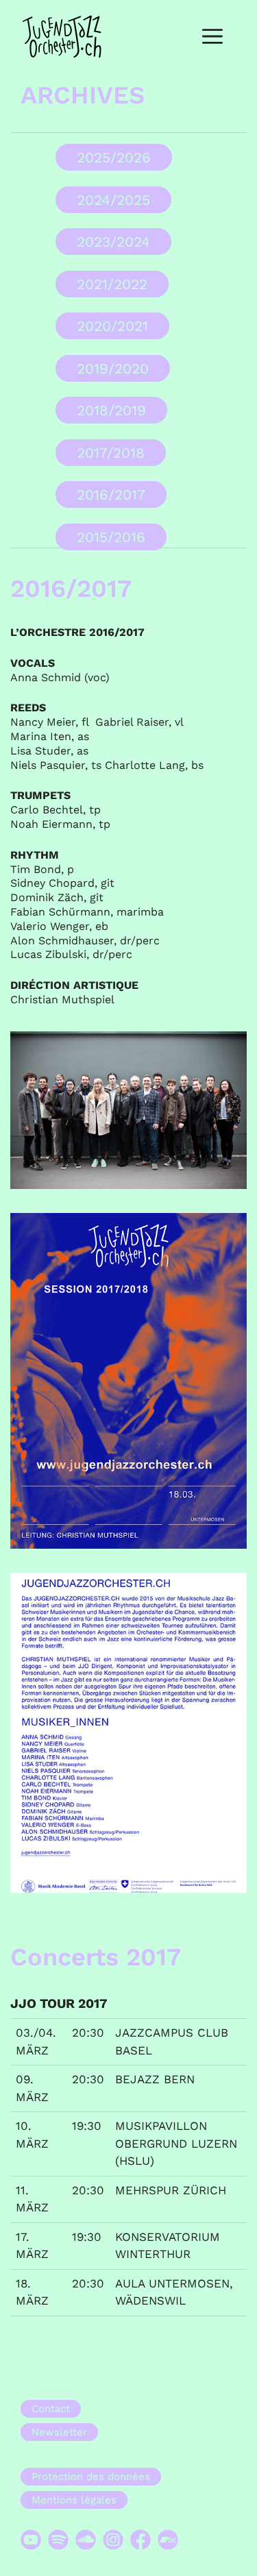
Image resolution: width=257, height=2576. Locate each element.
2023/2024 (113, 242)
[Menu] (212, 37)
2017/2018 (111, 453)
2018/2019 (111, 410)
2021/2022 (112, 284)
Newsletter (59, 2432)
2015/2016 (111, 537)
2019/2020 (113, 368)
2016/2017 (111, 494)
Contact (51, 2409)
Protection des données (91, 2477)
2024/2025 (113, 200)
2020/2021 (112, 326)
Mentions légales (74, 2500)
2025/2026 (114, 157)
